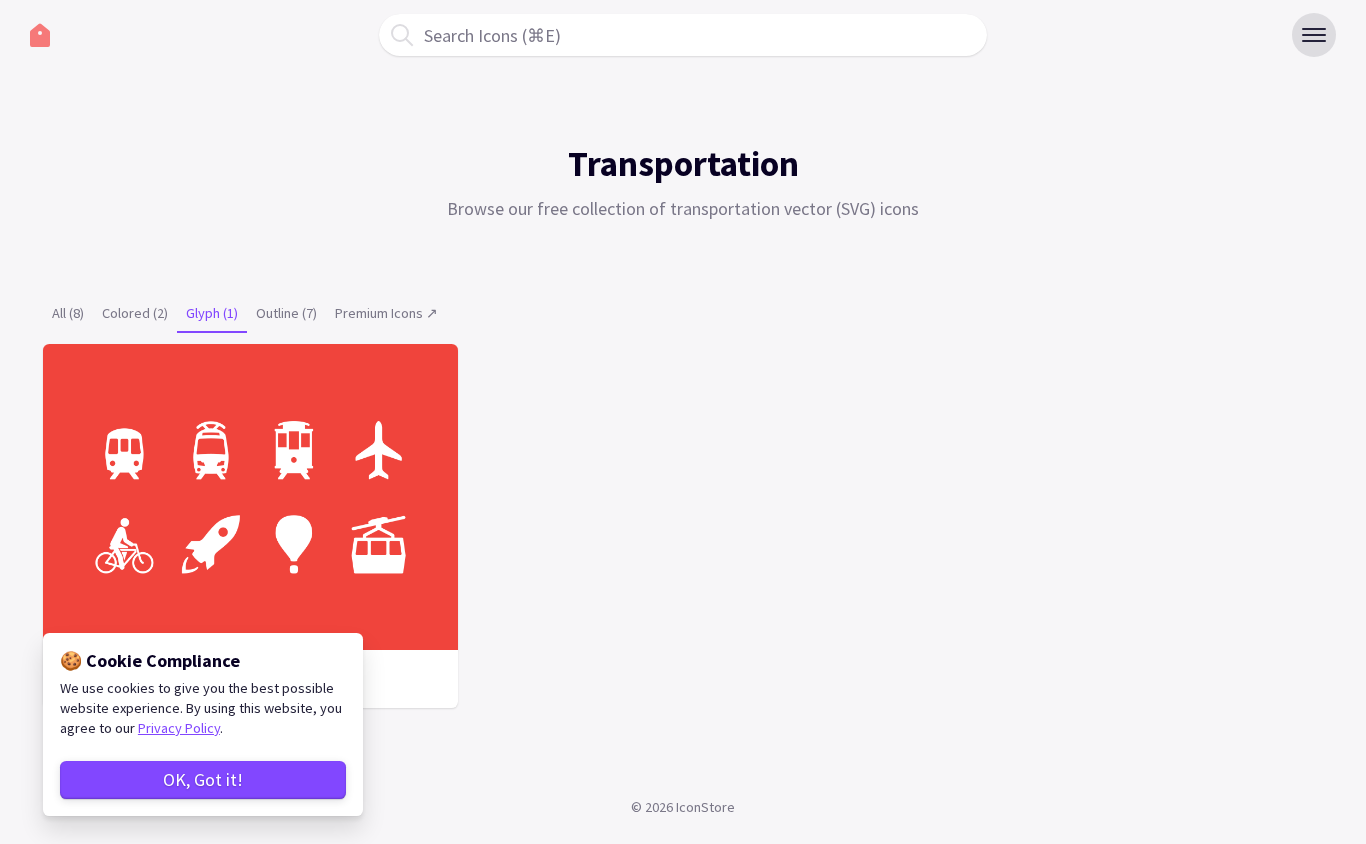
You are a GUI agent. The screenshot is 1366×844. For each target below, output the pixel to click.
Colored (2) (135, 313)
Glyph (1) (212, 313)
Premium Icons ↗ (386, 313)
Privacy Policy (179, 728)
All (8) (68, 313)
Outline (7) (286, 313)
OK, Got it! (203, 779)
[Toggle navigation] (1314, 35)
